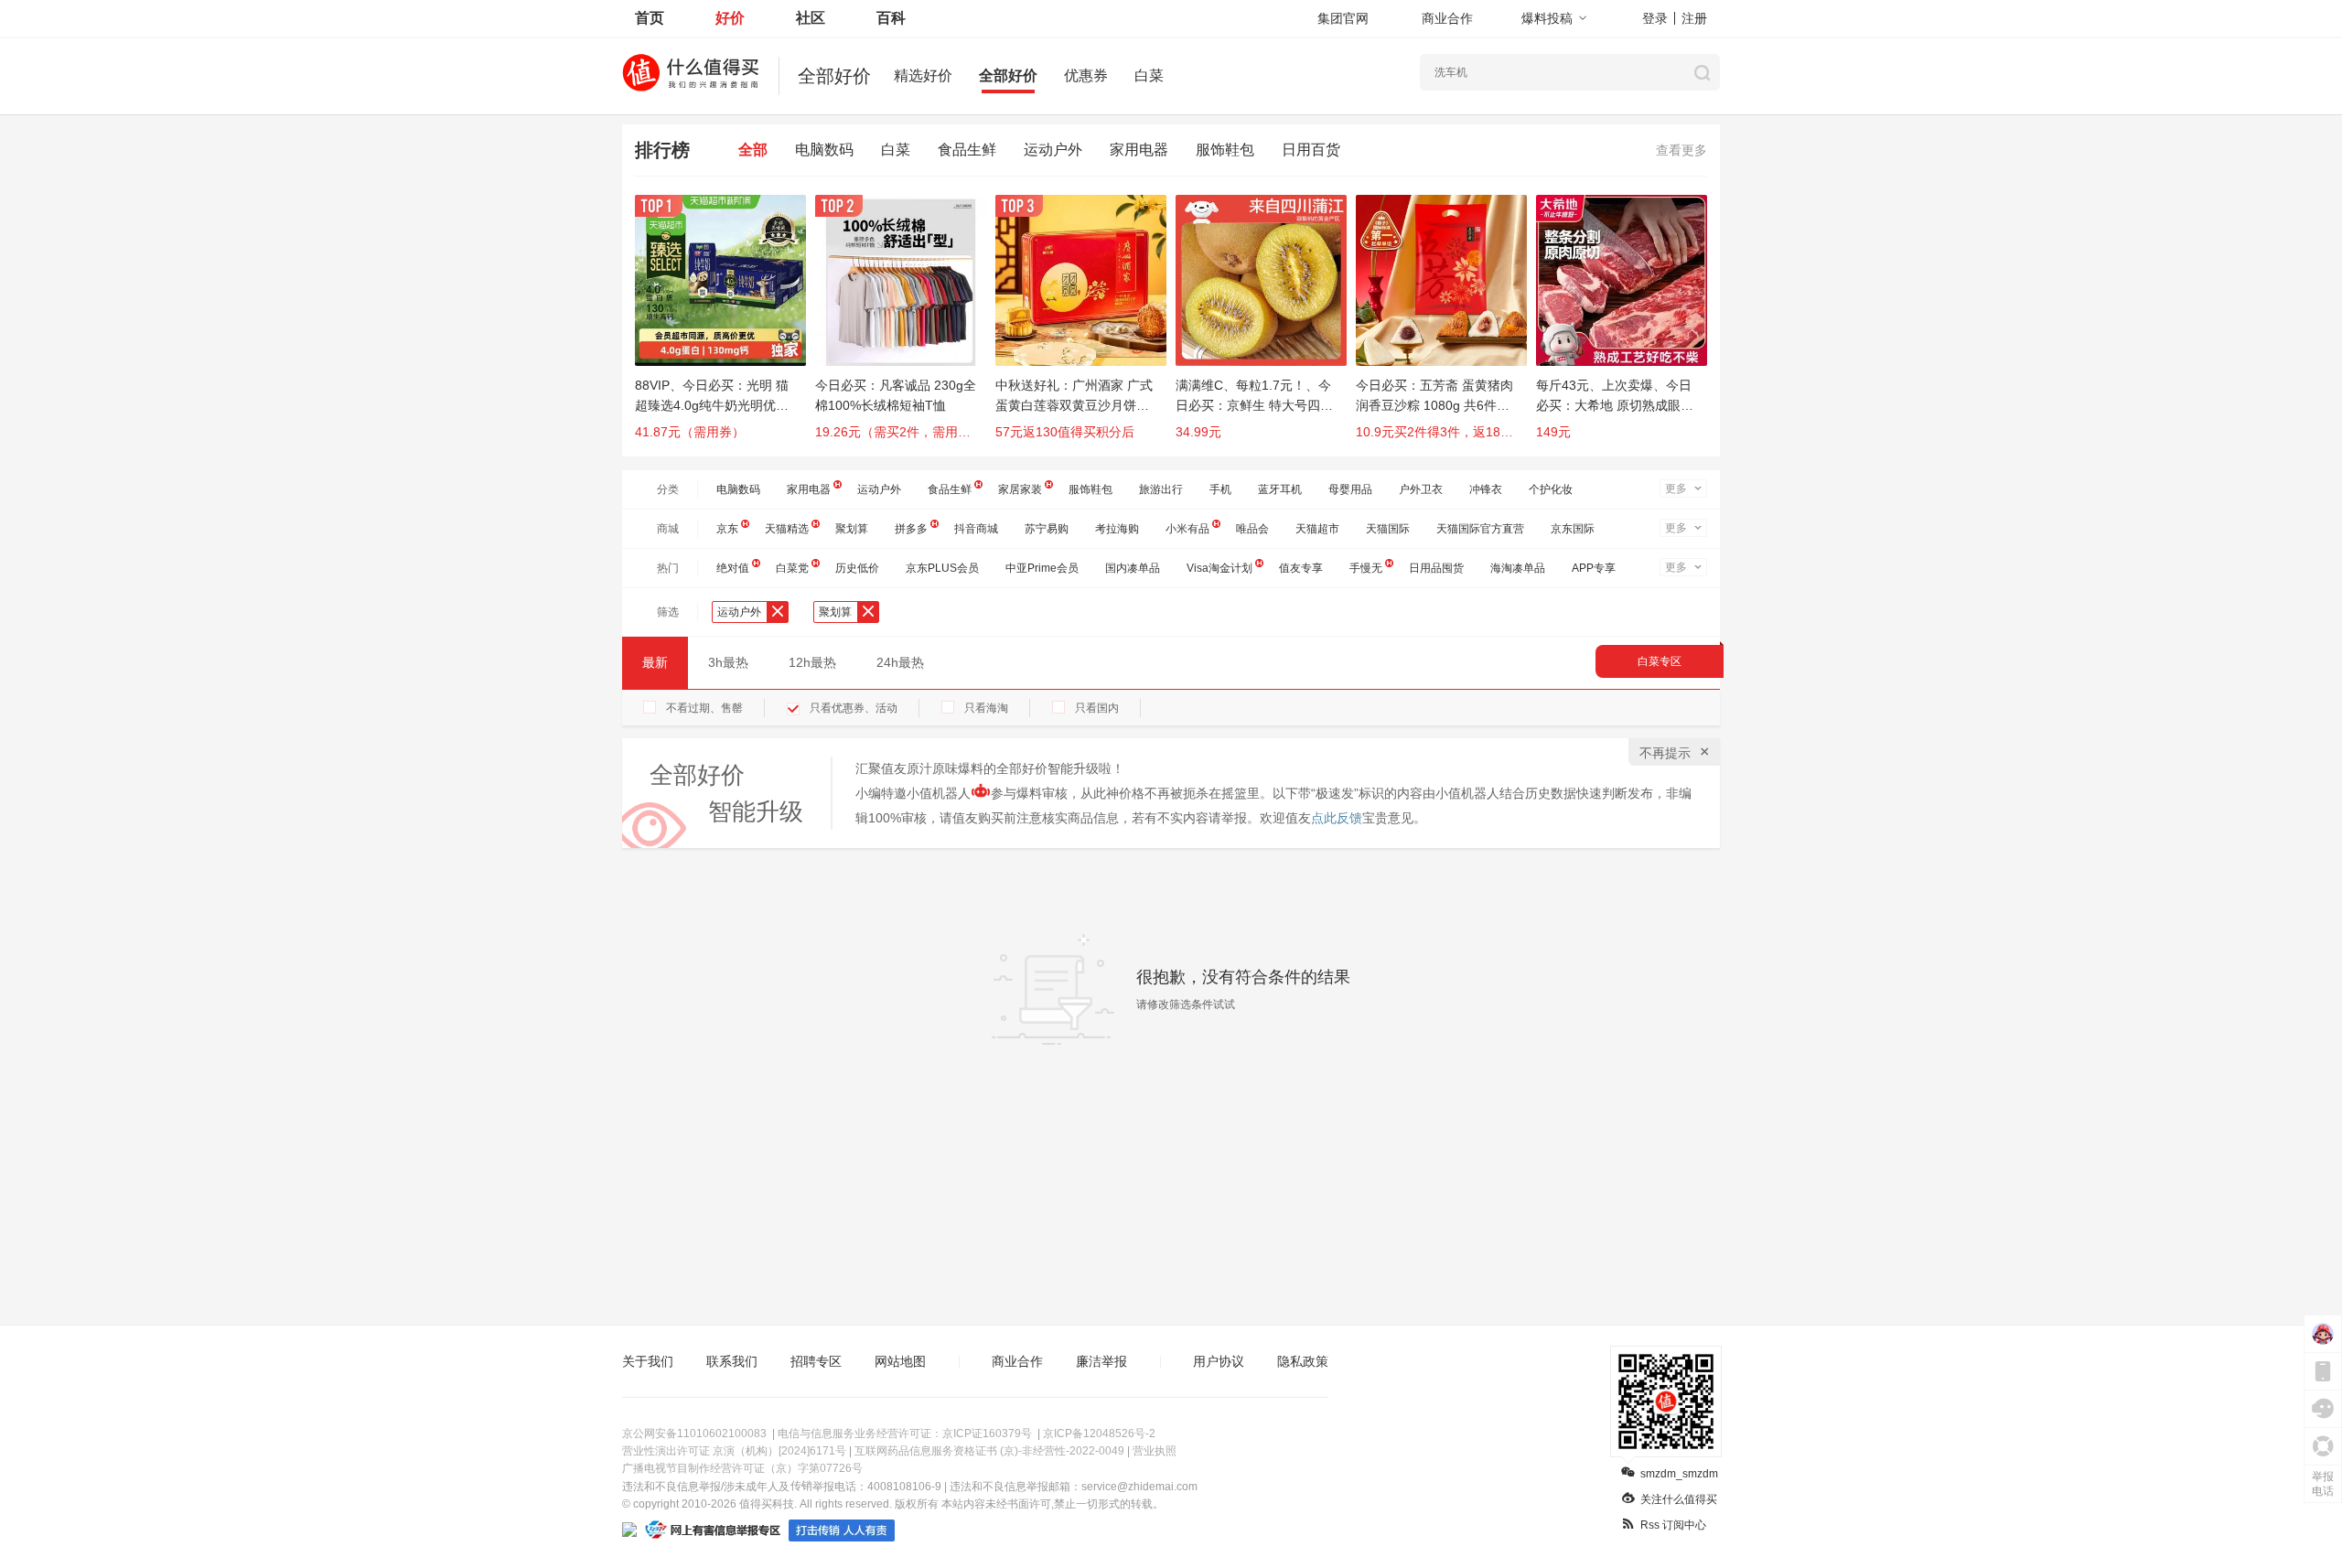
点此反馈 (1337, 818)
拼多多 (911, 529)
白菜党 (792, 568)
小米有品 (1187, 529)
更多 (1676, 489)
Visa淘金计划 (1219, 568)
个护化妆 (1551, 489)
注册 (1694, 18)
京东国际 (1573, 529)
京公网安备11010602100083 (694, 1434)
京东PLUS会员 (942, 568)
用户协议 (1219, 1361)
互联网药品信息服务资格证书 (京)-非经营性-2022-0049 (989, 1451)
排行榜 (662, 150)
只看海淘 (986, 708)
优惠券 (1086, 75)
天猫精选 (787, 529)
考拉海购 (1117, 529)
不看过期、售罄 (704, 708)
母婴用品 (1350, 489)
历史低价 (857, 568)
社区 (811, 18)
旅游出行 (1161, 489)
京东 (727, 529)
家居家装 (1020, 489)
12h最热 (812, 662)
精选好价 (923, 75)
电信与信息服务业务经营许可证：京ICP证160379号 (905, 1434)
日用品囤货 (1436, 568)
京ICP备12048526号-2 (1099, 1434)
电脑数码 (824, 150)
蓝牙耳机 (1280, 489)
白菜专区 (1660, 661)
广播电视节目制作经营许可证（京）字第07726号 (742, 1468)
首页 (650, 18)
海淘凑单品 (1518, 568)
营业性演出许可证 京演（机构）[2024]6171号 (734, 1451)
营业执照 (1155, 1451)
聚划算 (852, 529)
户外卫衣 (1421, 489)
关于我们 (648, 1361)
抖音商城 (976, 529)
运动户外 (1053, 150)
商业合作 (1447, 18)
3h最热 (728, 662)
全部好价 (1008, 75)
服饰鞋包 (1225, 150)
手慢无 (1366, 568)
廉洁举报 (1101, 1361)
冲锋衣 (1486, 489)
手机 (1220, 489)
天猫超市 (1317, 529)
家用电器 (1139, 150)
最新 (655, 662)
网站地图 (900, 1361)
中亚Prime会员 (1042, 568)
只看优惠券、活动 (854, 708)
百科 (891, 18)
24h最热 (900, 662)
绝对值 (733, 568)
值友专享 (1301, 568)
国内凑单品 (1133, 568)
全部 (753, 150)
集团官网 (1343, 18)
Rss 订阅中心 (1673, 1525)
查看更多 (1681, 150)
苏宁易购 (1047, 529)
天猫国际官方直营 (1480, 529)
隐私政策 (1303, 1361)
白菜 (1149, 75)
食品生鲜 (967, 150)
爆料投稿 (1547, 18)
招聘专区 (816, 1361)
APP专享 (1594, 568)
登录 (1655, 18)
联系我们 (732, 1361)
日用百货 (1311, 150)
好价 (730, 18)
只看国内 (1097, 708)
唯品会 (1252, 529)
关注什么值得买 (1679, 1499)
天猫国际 (1388, 529)
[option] (725, 326)
